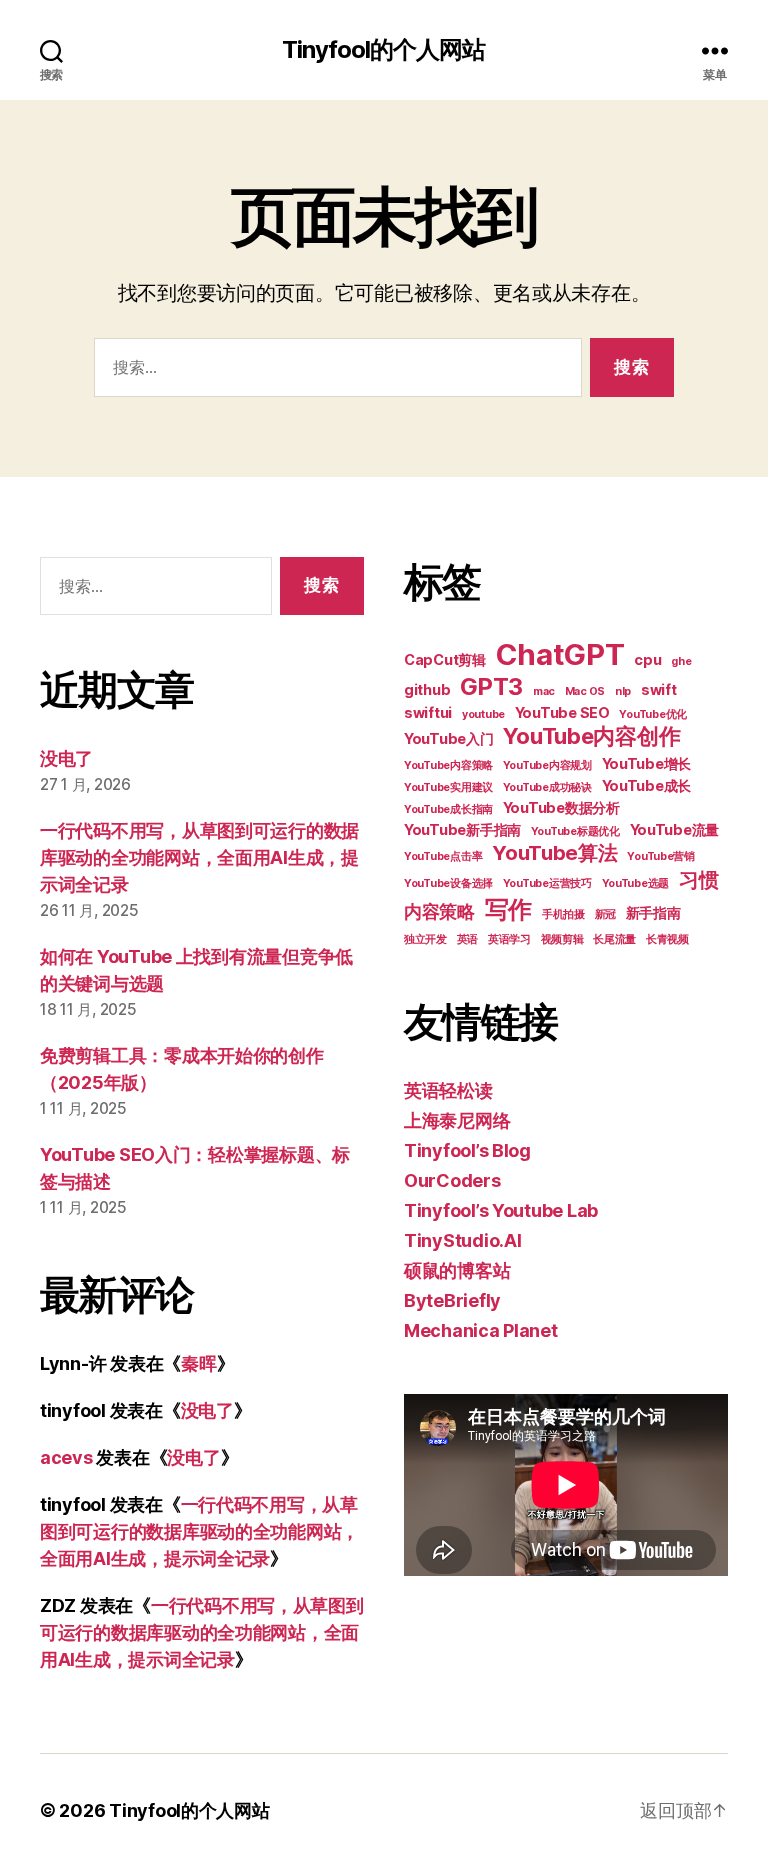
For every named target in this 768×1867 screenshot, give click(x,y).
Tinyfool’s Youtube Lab (501, 1210)
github (427, 689)
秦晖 (198, 1363)
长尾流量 (614, 939)
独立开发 (425, 939)
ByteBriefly (452, 1300)
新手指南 (653, 912)
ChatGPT (560, 654)
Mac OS (585, 691)
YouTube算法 (555, 853)
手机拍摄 (563, 914)
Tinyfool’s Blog (467, 1150)
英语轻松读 (448, 1090)
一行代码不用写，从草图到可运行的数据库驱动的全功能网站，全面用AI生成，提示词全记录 (199, 857)
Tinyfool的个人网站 (383, 50)
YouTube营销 (661, 856)
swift (659, 689)
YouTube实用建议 (448, 787)
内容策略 (439, 911)
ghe (681, 661)
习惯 (698, 880)
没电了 (66, 758)
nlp (623, 691)
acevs (66, 1457)
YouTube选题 (636, 883)
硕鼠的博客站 (457, 1270)
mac (544, 691)
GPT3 (491, 686)
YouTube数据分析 (561, 807)
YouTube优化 (653, 714)
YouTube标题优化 (575, 831)
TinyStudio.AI (463, 1240)
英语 (467, 939)
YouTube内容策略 (448, 765)
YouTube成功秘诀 (547, 787)
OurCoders (452, 1180)
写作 (508, 909)
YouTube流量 (675, 829)
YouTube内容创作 (591, 736)
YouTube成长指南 (448, 809)
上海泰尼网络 (457, 1120)
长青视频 (667, 939)
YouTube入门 (449, 738)
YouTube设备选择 (448, 883)
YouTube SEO (562, 712)
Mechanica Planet (481, 1330)
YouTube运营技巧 (547, 883)
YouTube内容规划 (547, 765)
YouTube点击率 (443, 856)
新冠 (605, 914)
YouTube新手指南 (462, 829)
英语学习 (509, 939)
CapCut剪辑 (445, 659)
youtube (483, 714)
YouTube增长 (647, 763)
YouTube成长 (647, 785)
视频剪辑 (562, 939)
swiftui (428, 712)
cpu (647, 659)
